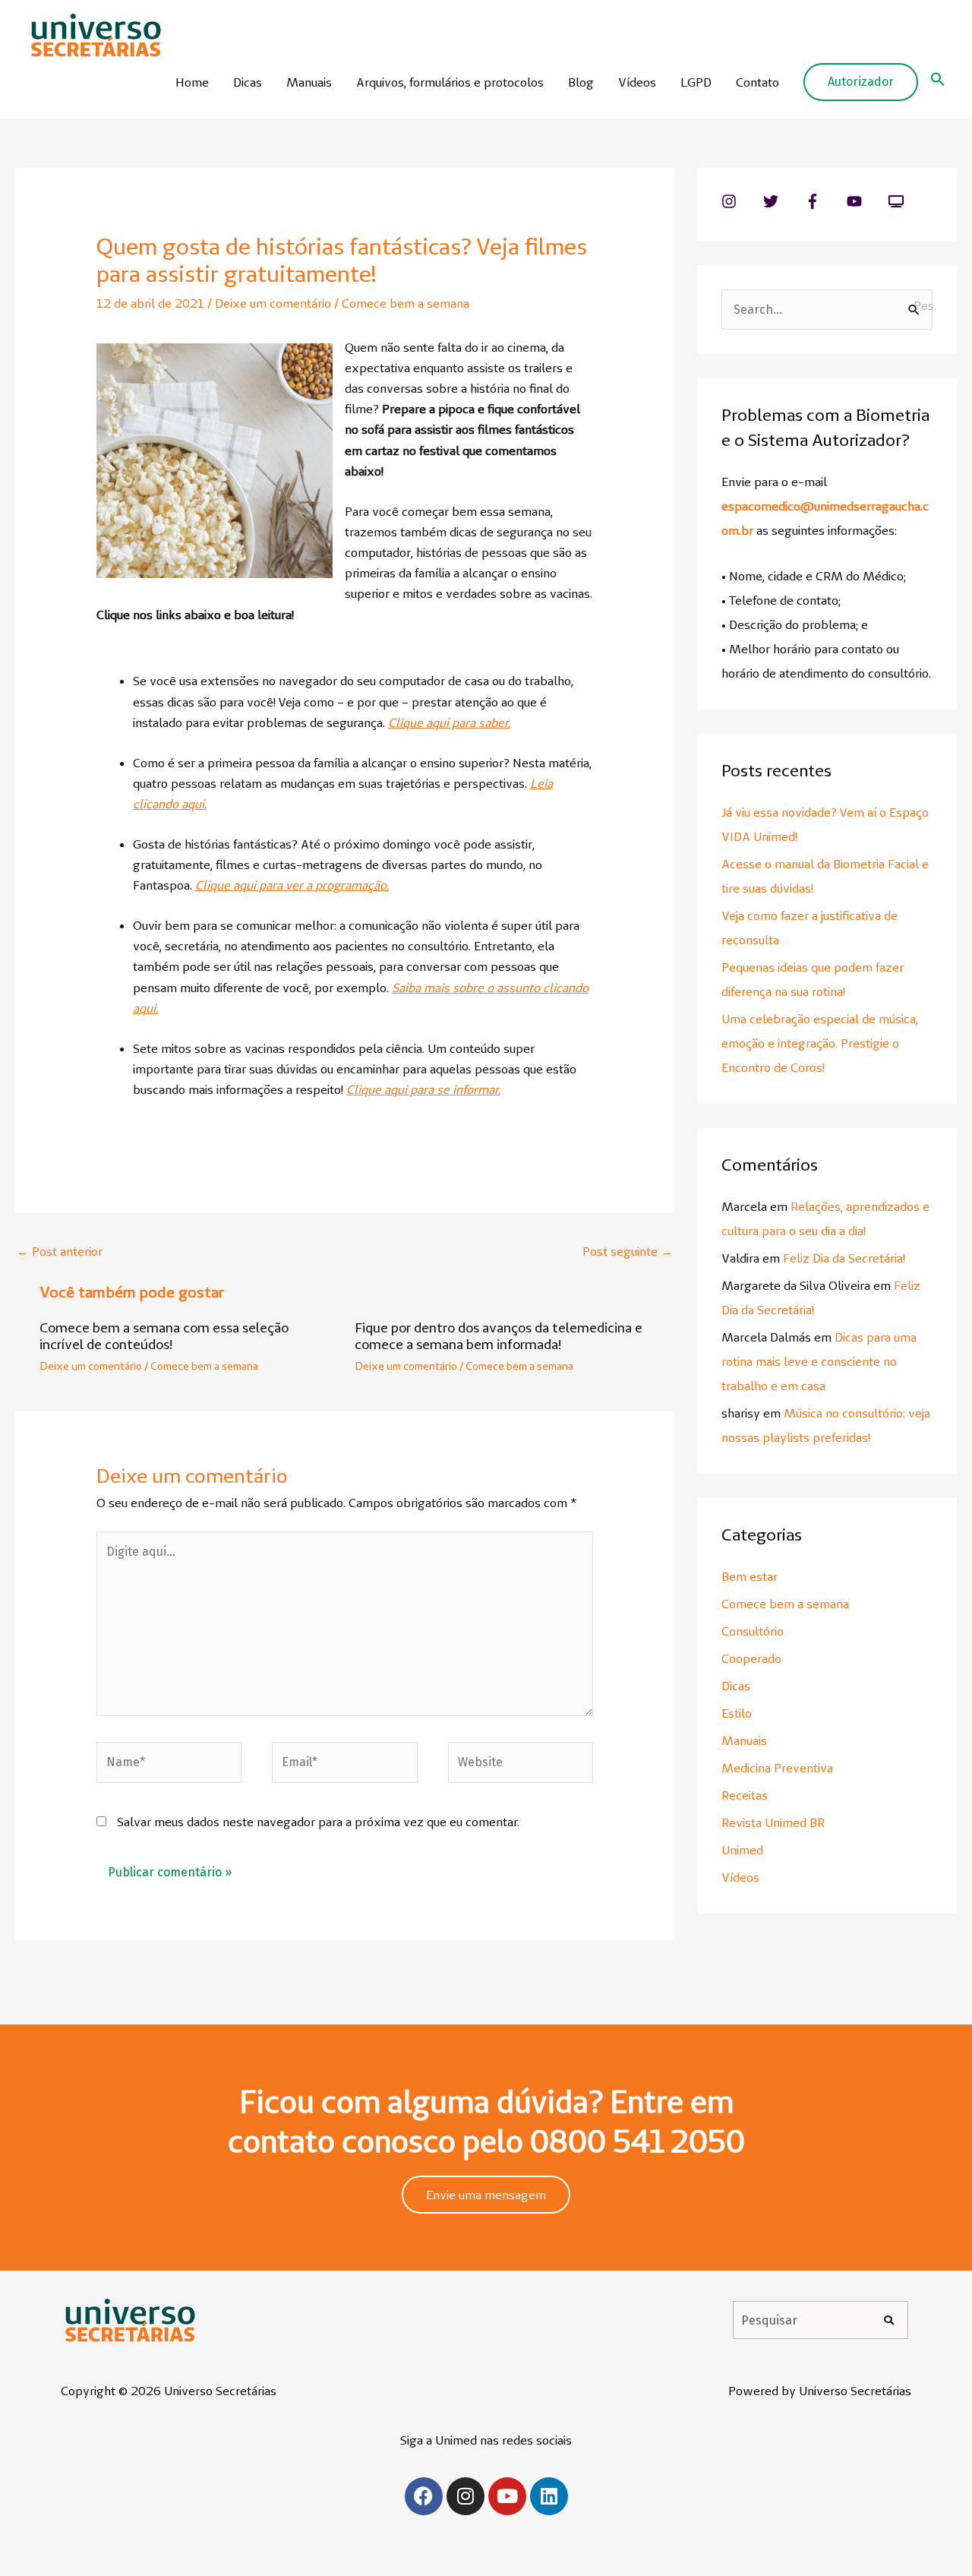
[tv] (898, 201)
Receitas (745, 1795)
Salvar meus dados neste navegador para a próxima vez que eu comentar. (318, 1822)
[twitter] (783, 201)
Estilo (737, 1713)
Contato (757, 82)
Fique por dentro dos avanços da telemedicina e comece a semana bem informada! (499, 1336)
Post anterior (60, 1251)
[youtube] (866, 201)
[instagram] (741, 201)
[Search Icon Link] (938, 82)
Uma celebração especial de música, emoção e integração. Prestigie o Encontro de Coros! (820, 1043)
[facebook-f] (824, 201)
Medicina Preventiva (777, 1768)
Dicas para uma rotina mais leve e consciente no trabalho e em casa (819, 1361)
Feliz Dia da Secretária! (844, 1258)
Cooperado (751, 1658)
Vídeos (637, 82)
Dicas (248, 82)
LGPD (696, 82)
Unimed (742, 1850)
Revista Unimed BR (773, 1822)
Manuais (309, 82)
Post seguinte (628, 1251)
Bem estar (750, 1576)
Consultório (753, 1631)
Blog (581, 82)
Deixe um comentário (273, 303)
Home (192, 82)
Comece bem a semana (406, 303)
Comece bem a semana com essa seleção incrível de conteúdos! (164, 1336)
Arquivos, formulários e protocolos (450, 82)
